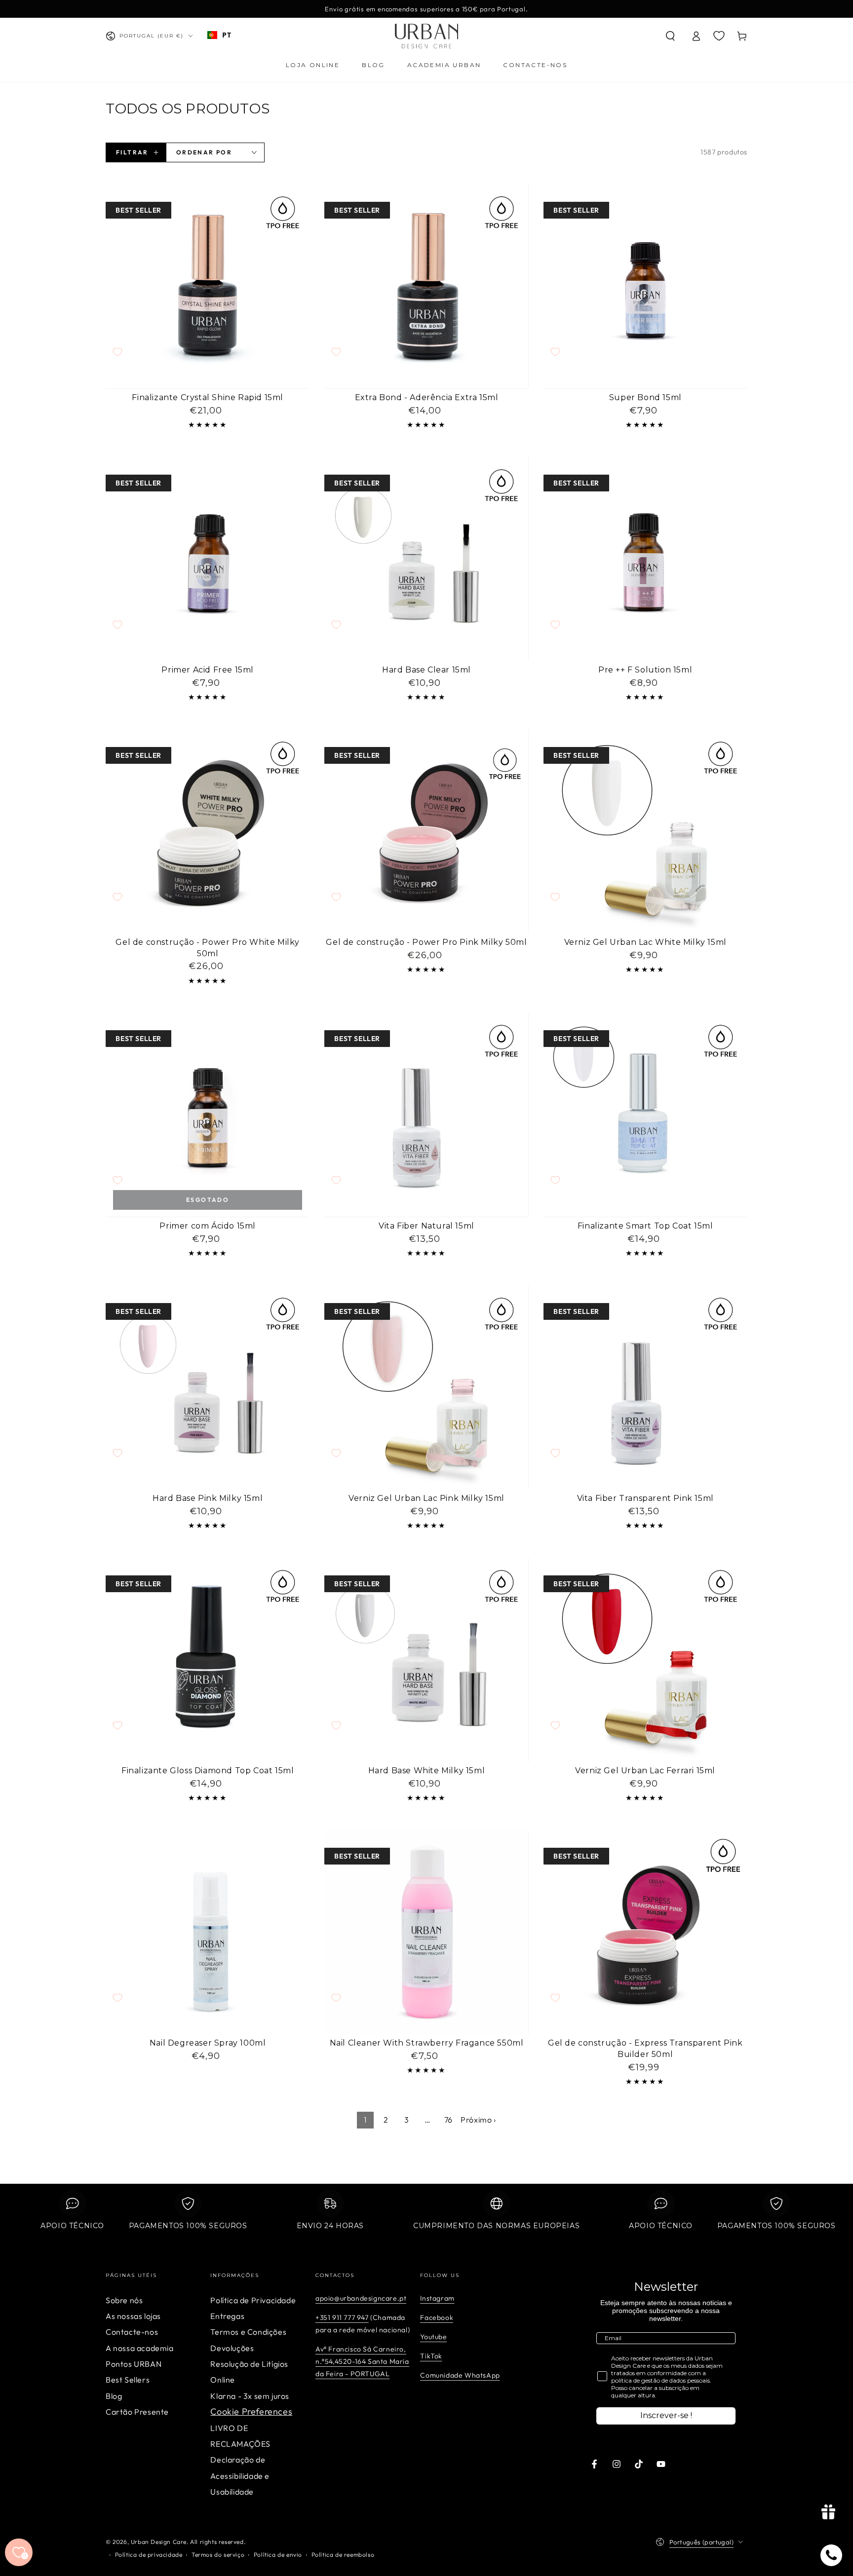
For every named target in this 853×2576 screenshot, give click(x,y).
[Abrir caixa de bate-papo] (831, 2555)
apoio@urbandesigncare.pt (361, 2298)
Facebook (437, 2317)
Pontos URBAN (134, 2364)
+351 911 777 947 (342, 2317)
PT (227, 35)
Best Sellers (128, 2380)
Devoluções (232, 2348)
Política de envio (278, 2555)
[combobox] (219, 35)
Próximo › (478, 2120)
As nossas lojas (133, 2316)
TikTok (431, 2356)
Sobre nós (124, 2300)
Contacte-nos (132, 2332)
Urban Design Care (159, 2542)
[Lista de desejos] (719, 36)
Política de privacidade (149, 2555)
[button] (670, 36)
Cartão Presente (137, 2412)
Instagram (437, 2298)
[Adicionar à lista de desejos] (117, 352)
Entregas (227, 2316)
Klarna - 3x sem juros (250, 2396)
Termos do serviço (218, 2555)
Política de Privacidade (253, 2300)
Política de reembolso (343, 2555)
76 (448, 2120)
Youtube (433, 2337)
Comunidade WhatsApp (460, 2375)
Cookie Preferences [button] (251, 2411)
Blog (114, 2396)
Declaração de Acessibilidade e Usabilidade (240, 2476)
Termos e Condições (248, 2332)
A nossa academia (140, 2348)
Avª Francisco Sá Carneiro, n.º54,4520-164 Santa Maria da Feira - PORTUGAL (362, 2361)
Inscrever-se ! (666, 2415)
